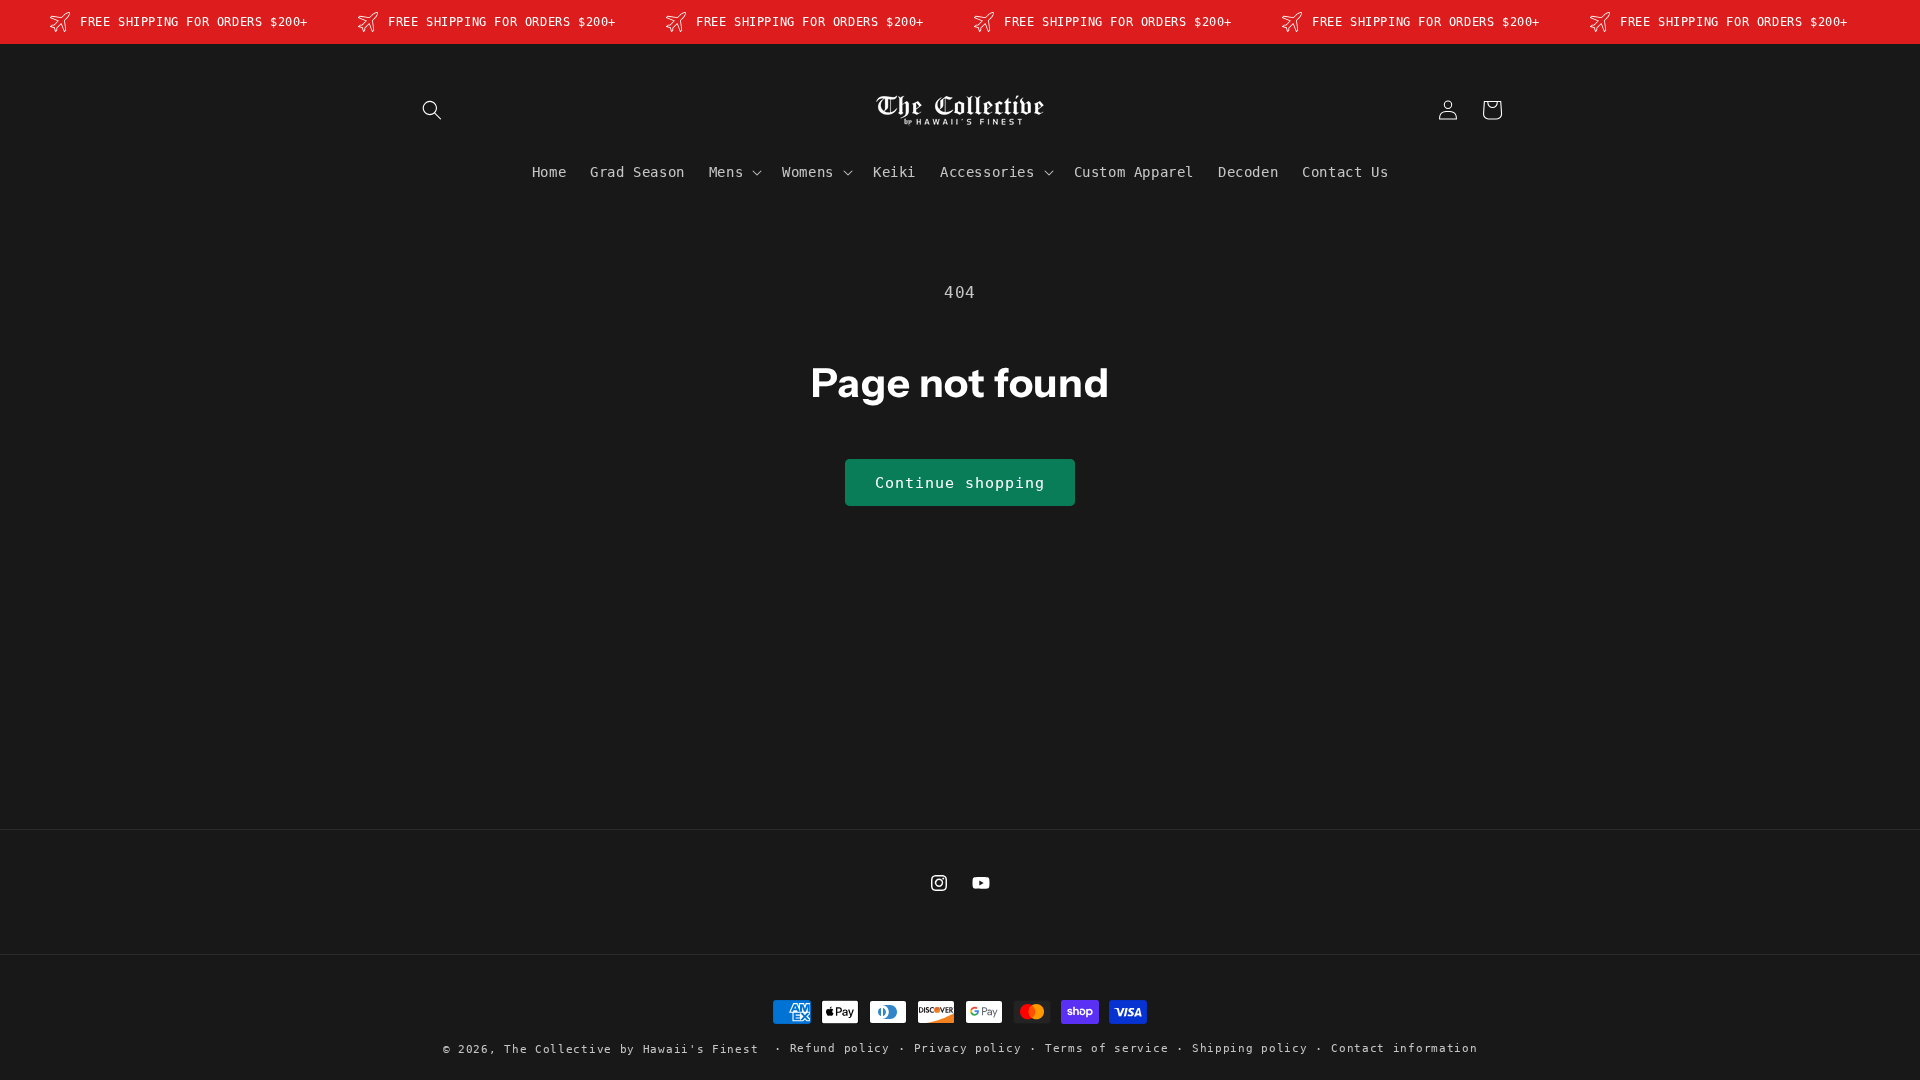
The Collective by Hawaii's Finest (631, 1049)
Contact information (1404, 1048)
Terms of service (1106, 1048)
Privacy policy (968, 1048)
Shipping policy (1250, 1048)
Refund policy (840, 1048)
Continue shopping (960, 483)
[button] (432, 110)
